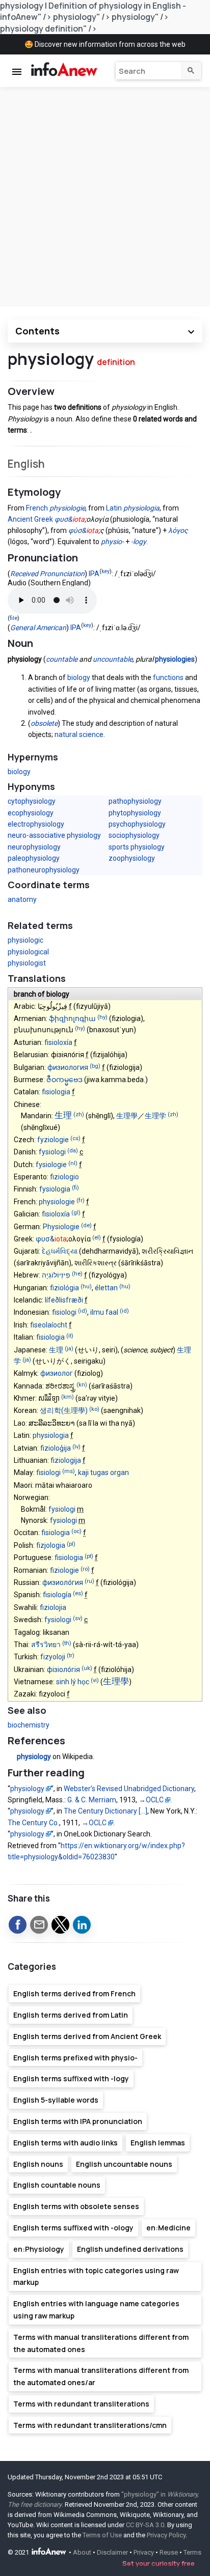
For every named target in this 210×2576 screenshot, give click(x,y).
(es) (78, 1594)
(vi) (95, 1681)
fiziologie (64, 1570)
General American (38, 628)
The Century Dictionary (106, 1811)
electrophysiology (36, 824)
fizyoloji (53, 1657)
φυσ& (63, 519)
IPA (94, 574)
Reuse (169, 2553)
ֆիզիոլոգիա (72, 1018)
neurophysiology (34, 847)
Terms (192, 2553)
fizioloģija (56, 1448)
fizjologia (51, 1545)
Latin (114, 508)
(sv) (78, 1619)
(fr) (81, 1200)
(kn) (82, 1385)
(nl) (73, 1163)
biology (79, 677)
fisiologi (64, 1312)
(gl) (76, 1213)
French (37, 508)
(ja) (69, 1349)
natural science (79, 734)
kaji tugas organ (103, 1473)
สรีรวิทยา (46, 1645)
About (82, 2553)
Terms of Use (102, 2535)
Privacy (144, 2553)
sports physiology (137, 847)
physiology (34, 1757)
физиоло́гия (63, 1582)
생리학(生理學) (64, 1410)
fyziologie (53, 1140)
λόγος (178, 530)
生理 (63, 1115)
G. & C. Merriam (92, 1800)
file (14, 618)
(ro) (85, 1569)
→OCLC (151, 1800)
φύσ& (77, 530)
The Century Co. (33, 1823)
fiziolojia (53, 1607)
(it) (70, 1336)
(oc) (76, 1532)
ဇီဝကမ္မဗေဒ (64, 1080)
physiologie (67, 508)
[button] (18, 1925)
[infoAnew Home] (63, 70)
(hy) (102, 1017)
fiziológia (64, 1288)
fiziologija (66, 1460)
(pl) (71, 1544)
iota (78, 519)
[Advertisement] (105, 197)
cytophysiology (32, 801)
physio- (112, 542)
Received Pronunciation (47, 574)
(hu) (86, 1286)
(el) (97, 1238)
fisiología (57, 1595)
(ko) (94, 1410)
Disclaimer (112, 2553)
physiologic (25, 940)
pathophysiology (135, 801)
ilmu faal (104, 1312)
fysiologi (52, 1152)
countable (62, 659)
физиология (68, 1067)
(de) (86, 1225)
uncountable (113, 659)
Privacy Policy (166, 2535)
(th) (67, 1643)
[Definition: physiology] (12, 1757)
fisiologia (56, 1092)
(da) (73, 1151)
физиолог (57, 1373)
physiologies (175, 659)
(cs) (75, 1138)
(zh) (79, 1115)
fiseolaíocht (49, 1325)
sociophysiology (134, 835)
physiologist (27, 963)
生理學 (127, 1116)
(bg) (95, 1066)
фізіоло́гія (63, 1669)
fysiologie (51, 1165)
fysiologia (55, 1189)
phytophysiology (135, 813)
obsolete (44, 723)
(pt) (89, 1557)
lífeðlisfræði (64, 1300)
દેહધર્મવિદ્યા (60, 1251)
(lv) (76, 1447)
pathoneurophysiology (44, 870)
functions (168, 677)
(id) (83, 1311)
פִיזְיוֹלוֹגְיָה (56, 1275)
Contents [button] (37, 331)
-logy (139, 542)
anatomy (22, 899)
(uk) (87, 1668)
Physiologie (61, 1227)
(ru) (89, 1581)
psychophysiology (137, 824)
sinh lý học (73, 1682)
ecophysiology (31, 813)
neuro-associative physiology (54, 835)
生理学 (155, 1116)
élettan (106, 1288)
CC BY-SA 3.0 (145, 2525)
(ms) (69, 1472)
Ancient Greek (30, 519)
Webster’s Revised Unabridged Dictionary (129, 1789)
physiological (28, 952)
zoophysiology (132, 858)
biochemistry (29, 1725)
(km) (68, 1397)
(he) (77, 1274)
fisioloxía (58, 1042)
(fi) (75, 1188)
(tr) (71, 1656)
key (106, 571)
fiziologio (64, 1177)
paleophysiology (34, 858)
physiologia (141, 508)
